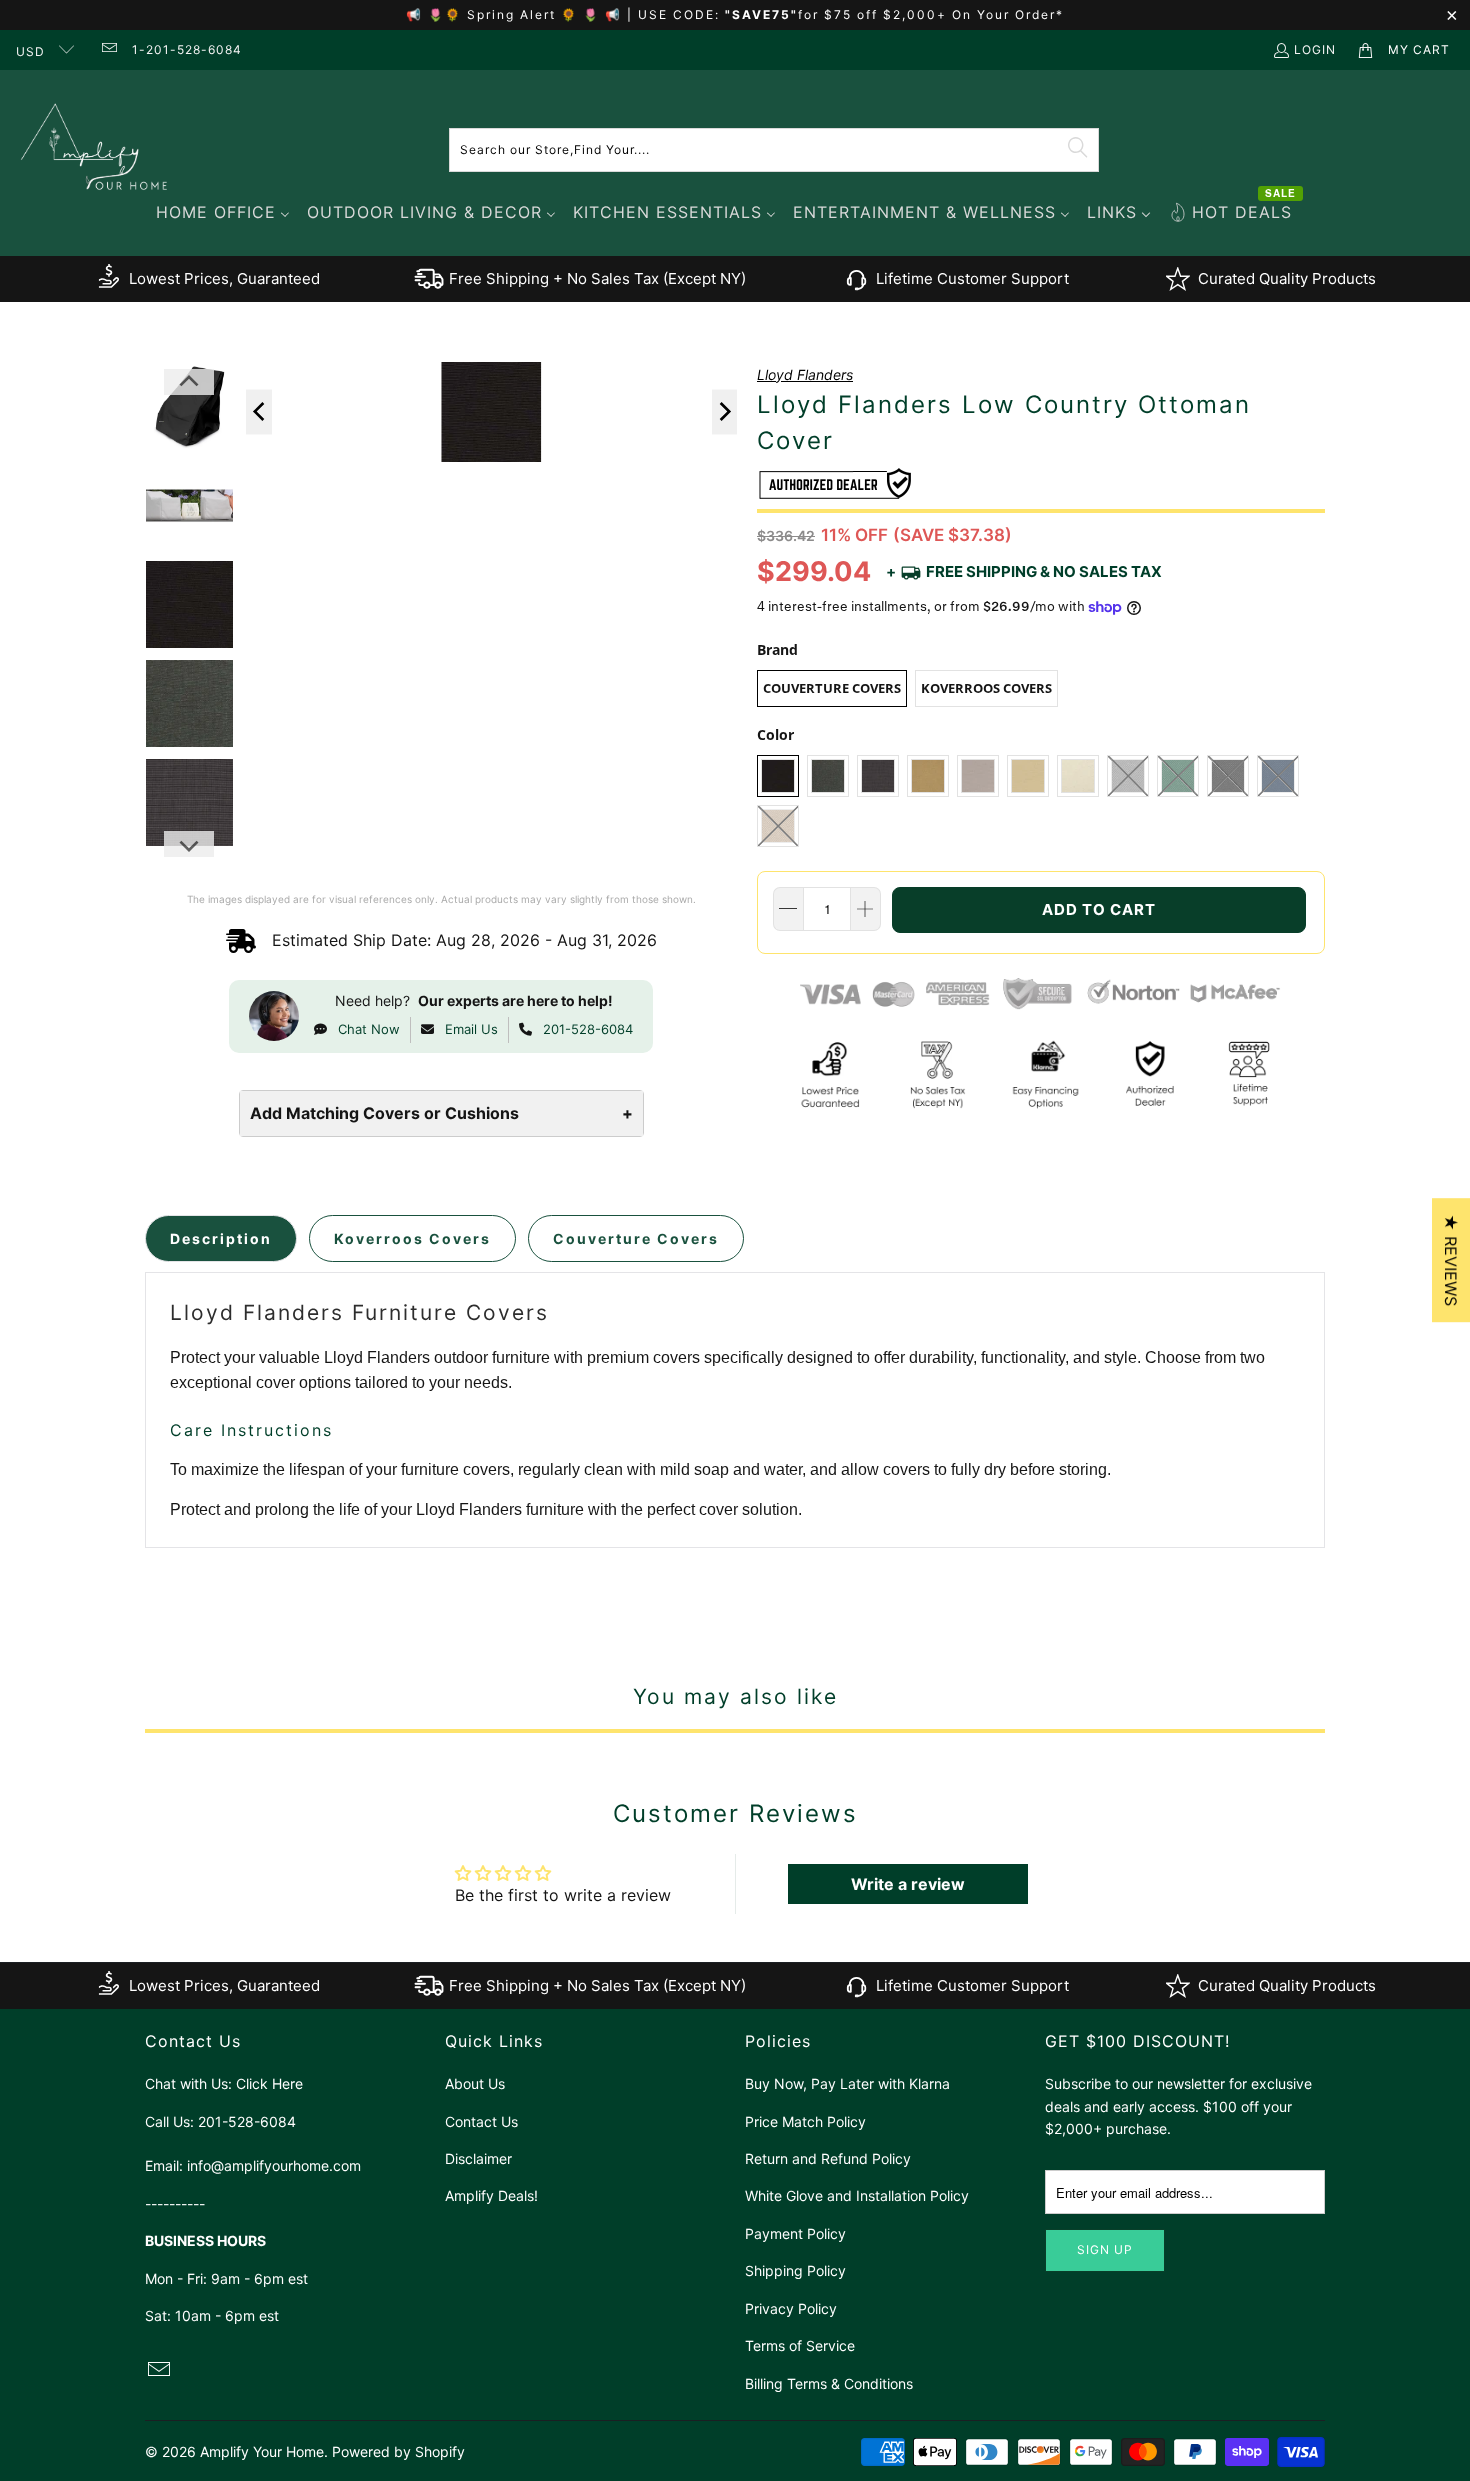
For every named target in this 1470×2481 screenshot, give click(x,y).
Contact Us (481, 2121)
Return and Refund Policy (828, 2158)
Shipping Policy (795, 2270)
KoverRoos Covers (986, 688)
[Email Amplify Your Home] (107, 49)
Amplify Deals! (491, 2195)
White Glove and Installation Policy (857, 2195)
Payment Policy (795, 2233)
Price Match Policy (805, 2121)
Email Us (471, 1029)
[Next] (725, 411)
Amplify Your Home (262, 2451)
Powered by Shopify (398, 2451)
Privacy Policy (791, 2308)
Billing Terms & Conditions (829, 2383)
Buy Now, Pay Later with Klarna (847, 2083)
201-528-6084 (588, 1029)
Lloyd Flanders (805, 374)
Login (1315, 49)
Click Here (269, 2083)
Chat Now (369, 1029)
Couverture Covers (832, 688)
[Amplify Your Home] (95, 149)
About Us (475, 2083)
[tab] (221, 1238)
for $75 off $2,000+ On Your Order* (931, 14)
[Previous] (259, 411)
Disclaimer (478, 2158)
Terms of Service (800, 2345)
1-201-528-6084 (187, 49)
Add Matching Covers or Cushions (441, 1113)
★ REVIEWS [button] (1451, 1260)
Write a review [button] (908, 1884)
